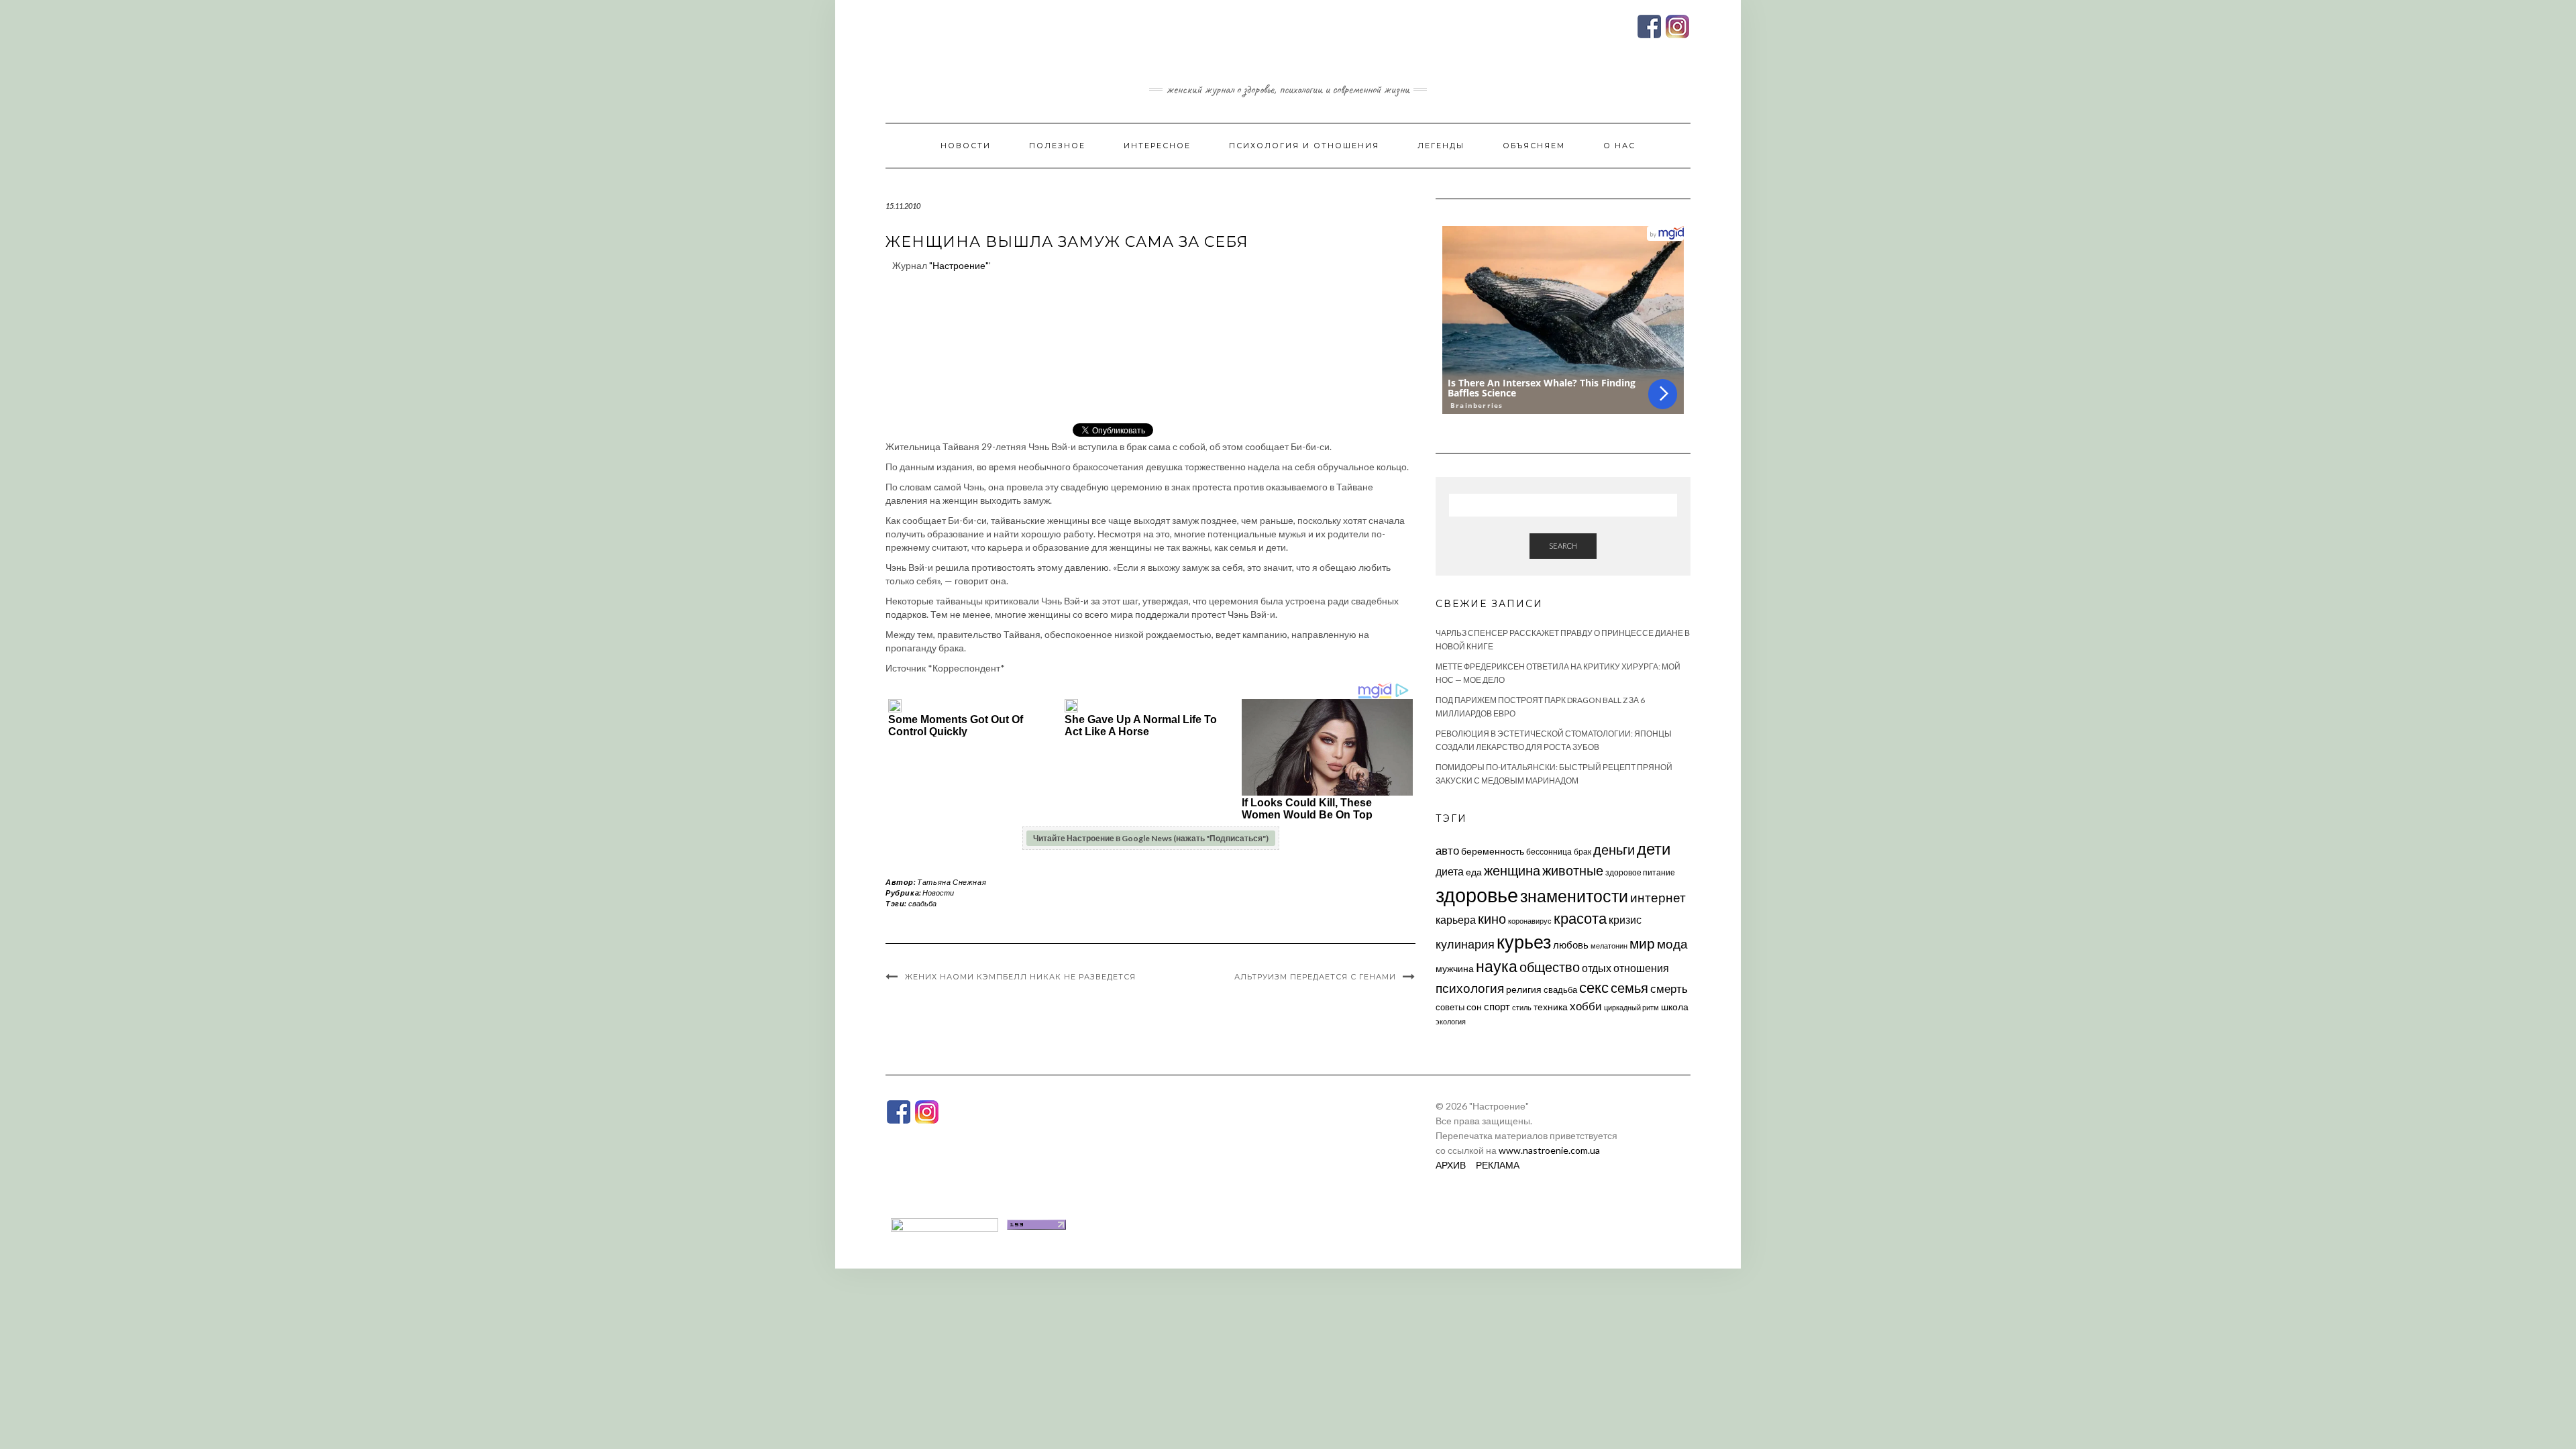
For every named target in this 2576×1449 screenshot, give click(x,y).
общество (1550, 967)
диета (1450, 871)
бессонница (1549, 852)
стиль (1522, 1007)
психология (1470, 988)
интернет (1658, 898)
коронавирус (1530, 921)
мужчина (1455, 968)
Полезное (1057, 146)
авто (1447, 850)
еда (1474, 872)
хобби (1586, 1006)
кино (1492, 919)
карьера (1456, 919)
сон (1474, 1007)
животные (1573, 870)
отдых (1597, 968)
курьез (1524, 942)
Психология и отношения (1304, 146)
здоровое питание (1640, 872)
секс (1594, 987)
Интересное (1157, 146)
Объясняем (1534, 146)
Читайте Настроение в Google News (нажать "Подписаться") (1151, 838)
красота (1580, 918)
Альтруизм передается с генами (1315, 977)
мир (1642, 943)
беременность (1493, 851)
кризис (1625, 919)
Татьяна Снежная (952, 882)
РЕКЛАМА (1498, 1165)
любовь (1571, 945)
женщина (1512, 870)
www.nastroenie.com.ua (1549, 1150)
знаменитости (1574, 896)
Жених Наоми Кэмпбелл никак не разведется (1020, 977)
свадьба (922, 903)
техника (1551, 1007)
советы (1450, 1007)
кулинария (1465, 944)
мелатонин (1609, 946)
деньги (1614, 849)
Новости (966, 146)
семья (1629, 987)
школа (1675, 1007)
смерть (1669, 988)
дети (1654, 848)
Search (1563, 546)
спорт (1497, 1006)
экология (1451, 1021)
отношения (1641, 968)
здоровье (1477, 895)
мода (1672, 944)
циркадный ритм (1631, 1007)
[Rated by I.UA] (945, 1223)
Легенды (1441, 146)
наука (1497, 966)
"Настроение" (959, 265)
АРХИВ (1451, 1165)
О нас (1619, 146)
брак (1582, 852)
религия (1524, 989)
